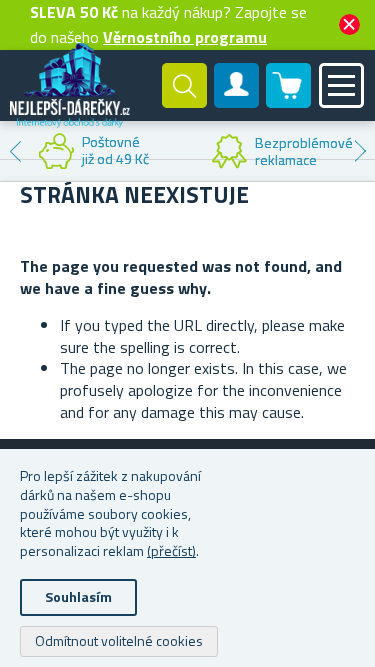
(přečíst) (171, 550)
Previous (15, 151)
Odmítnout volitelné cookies (119, 640)
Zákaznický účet (237, 102)
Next (360, 151)
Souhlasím (78, 596)
